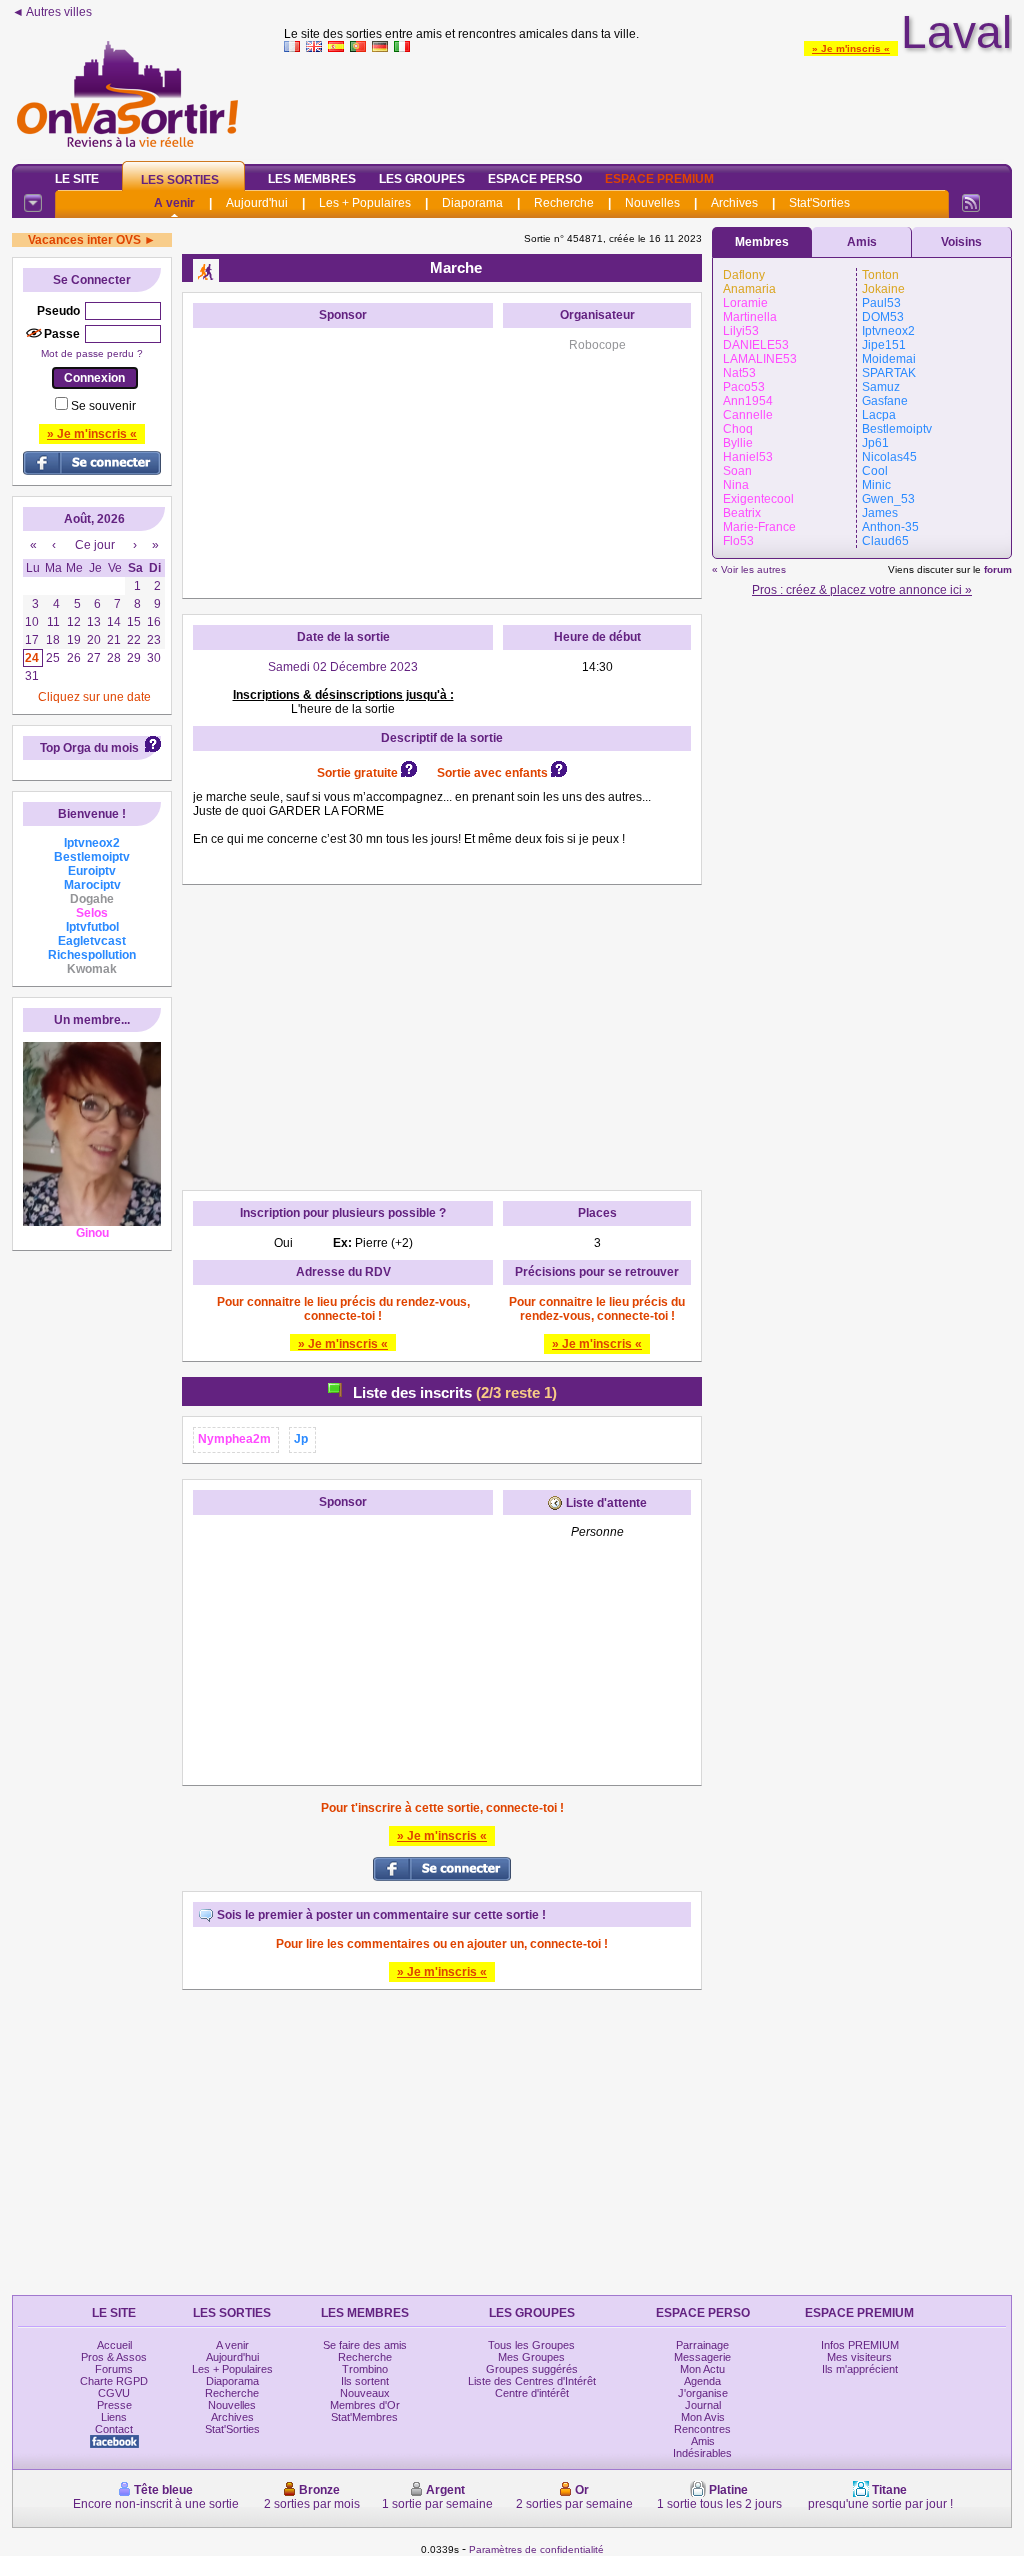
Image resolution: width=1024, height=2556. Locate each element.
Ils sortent (365, 2381)
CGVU (114, 2393)
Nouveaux (365, 2393)
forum (998, 569)
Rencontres (702, 2429)
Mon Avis (703, 2417)
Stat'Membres (364, 2417)
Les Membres (312, 179)
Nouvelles (652, 203)
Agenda (702, 2381)
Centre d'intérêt (532, 2393)
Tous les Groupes (531, 2345)
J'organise (703, 2393)
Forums (114, 2369)
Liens (114, 2417)
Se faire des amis (365, 2345)
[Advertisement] (648, 104)
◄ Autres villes (52, 12)
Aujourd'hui (257, 203)
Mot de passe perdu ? (92, 353)
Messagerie (702, 2357)
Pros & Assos (114, 2357)
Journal (703, 2405)
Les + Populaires (365, 203)
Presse (114, 2405)
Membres (762, 242)
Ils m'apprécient (860, 2369)
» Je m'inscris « (851, 48)
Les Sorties (180, 180)
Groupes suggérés (532, 2369)
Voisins (961, 242)
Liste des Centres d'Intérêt (532, 2381)
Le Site (77, 179)
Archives (734, 203)
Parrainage (702, 2345)
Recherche (564, 203)
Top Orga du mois (89, 748)
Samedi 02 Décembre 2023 (343, 667)
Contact (114, 2429)
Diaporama (472, 203)
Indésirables (702, 2453)
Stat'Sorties (819, 203)
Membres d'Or (365, 2405)
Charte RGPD (114, 2381)
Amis (862, 242)
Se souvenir (103, 406)
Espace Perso (535, 179)
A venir (174, 203)
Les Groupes (422, 179)
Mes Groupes (531, 2357)
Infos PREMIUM (860, 2345)
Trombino (365, 2369)
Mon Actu (702, 2369)
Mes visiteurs (859, 2357)
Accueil (114, 2345)
